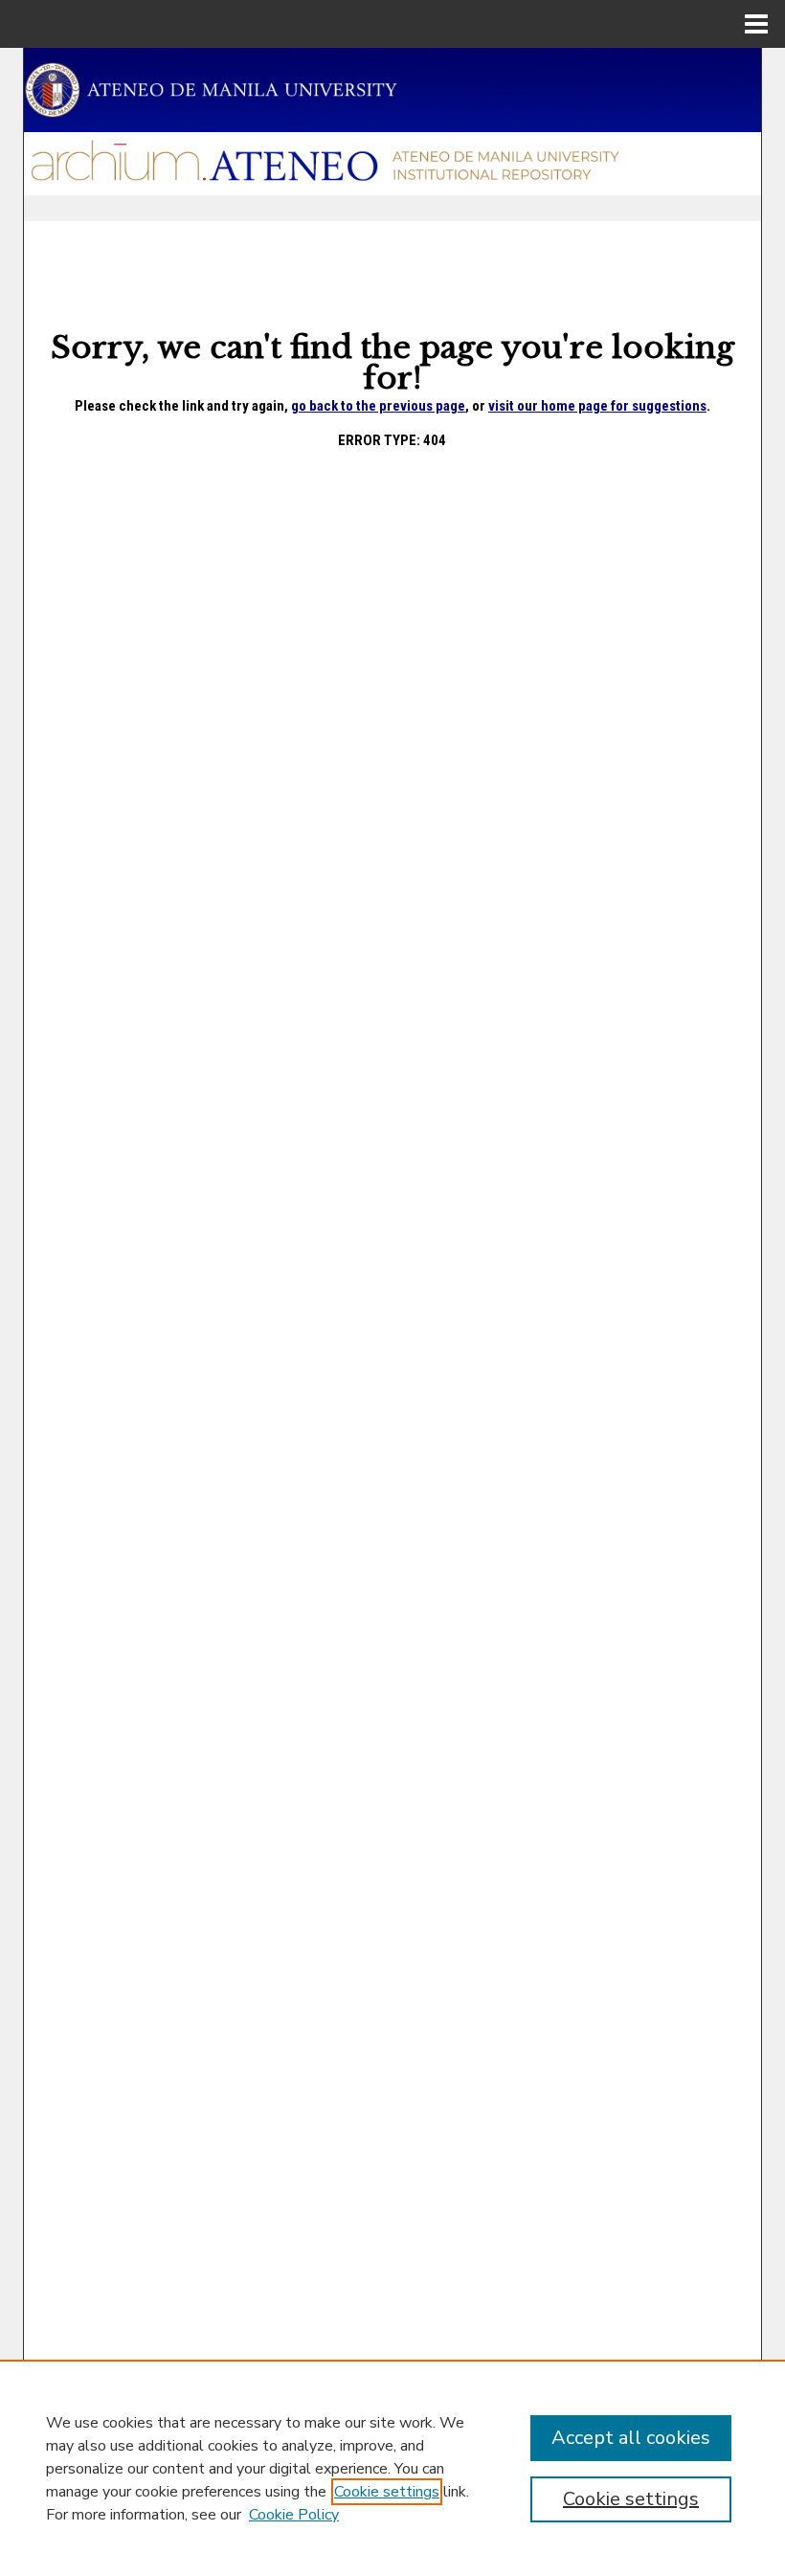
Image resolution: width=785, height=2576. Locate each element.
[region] (392, 2468)
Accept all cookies (631, 2438)
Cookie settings (387, 2492)
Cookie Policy (294, 2515)
